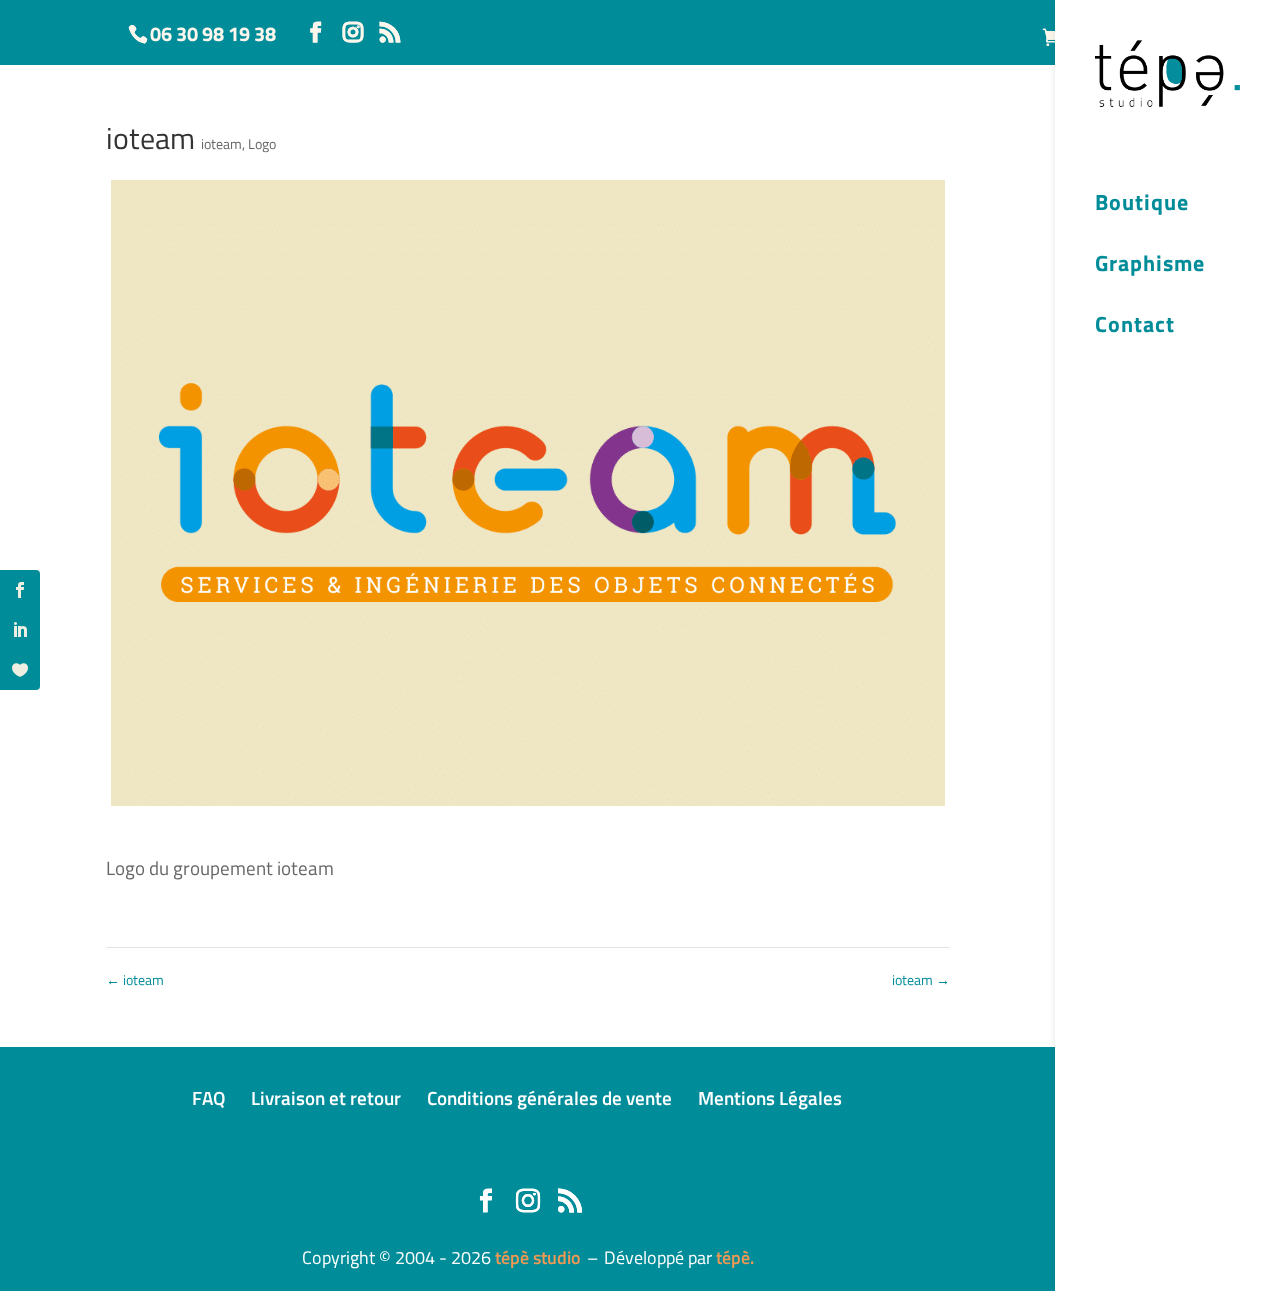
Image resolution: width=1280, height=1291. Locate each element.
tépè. (735, 1257)
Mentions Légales (770, 1097)
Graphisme (1150, 266)
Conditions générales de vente (549, 1097)
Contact (1135, 327)
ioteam (221, 143)
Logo (262, 143)
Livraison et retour (326, 1097)
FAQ (208, 1097)
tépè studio (538, 1257)
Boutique (1142, 205)
